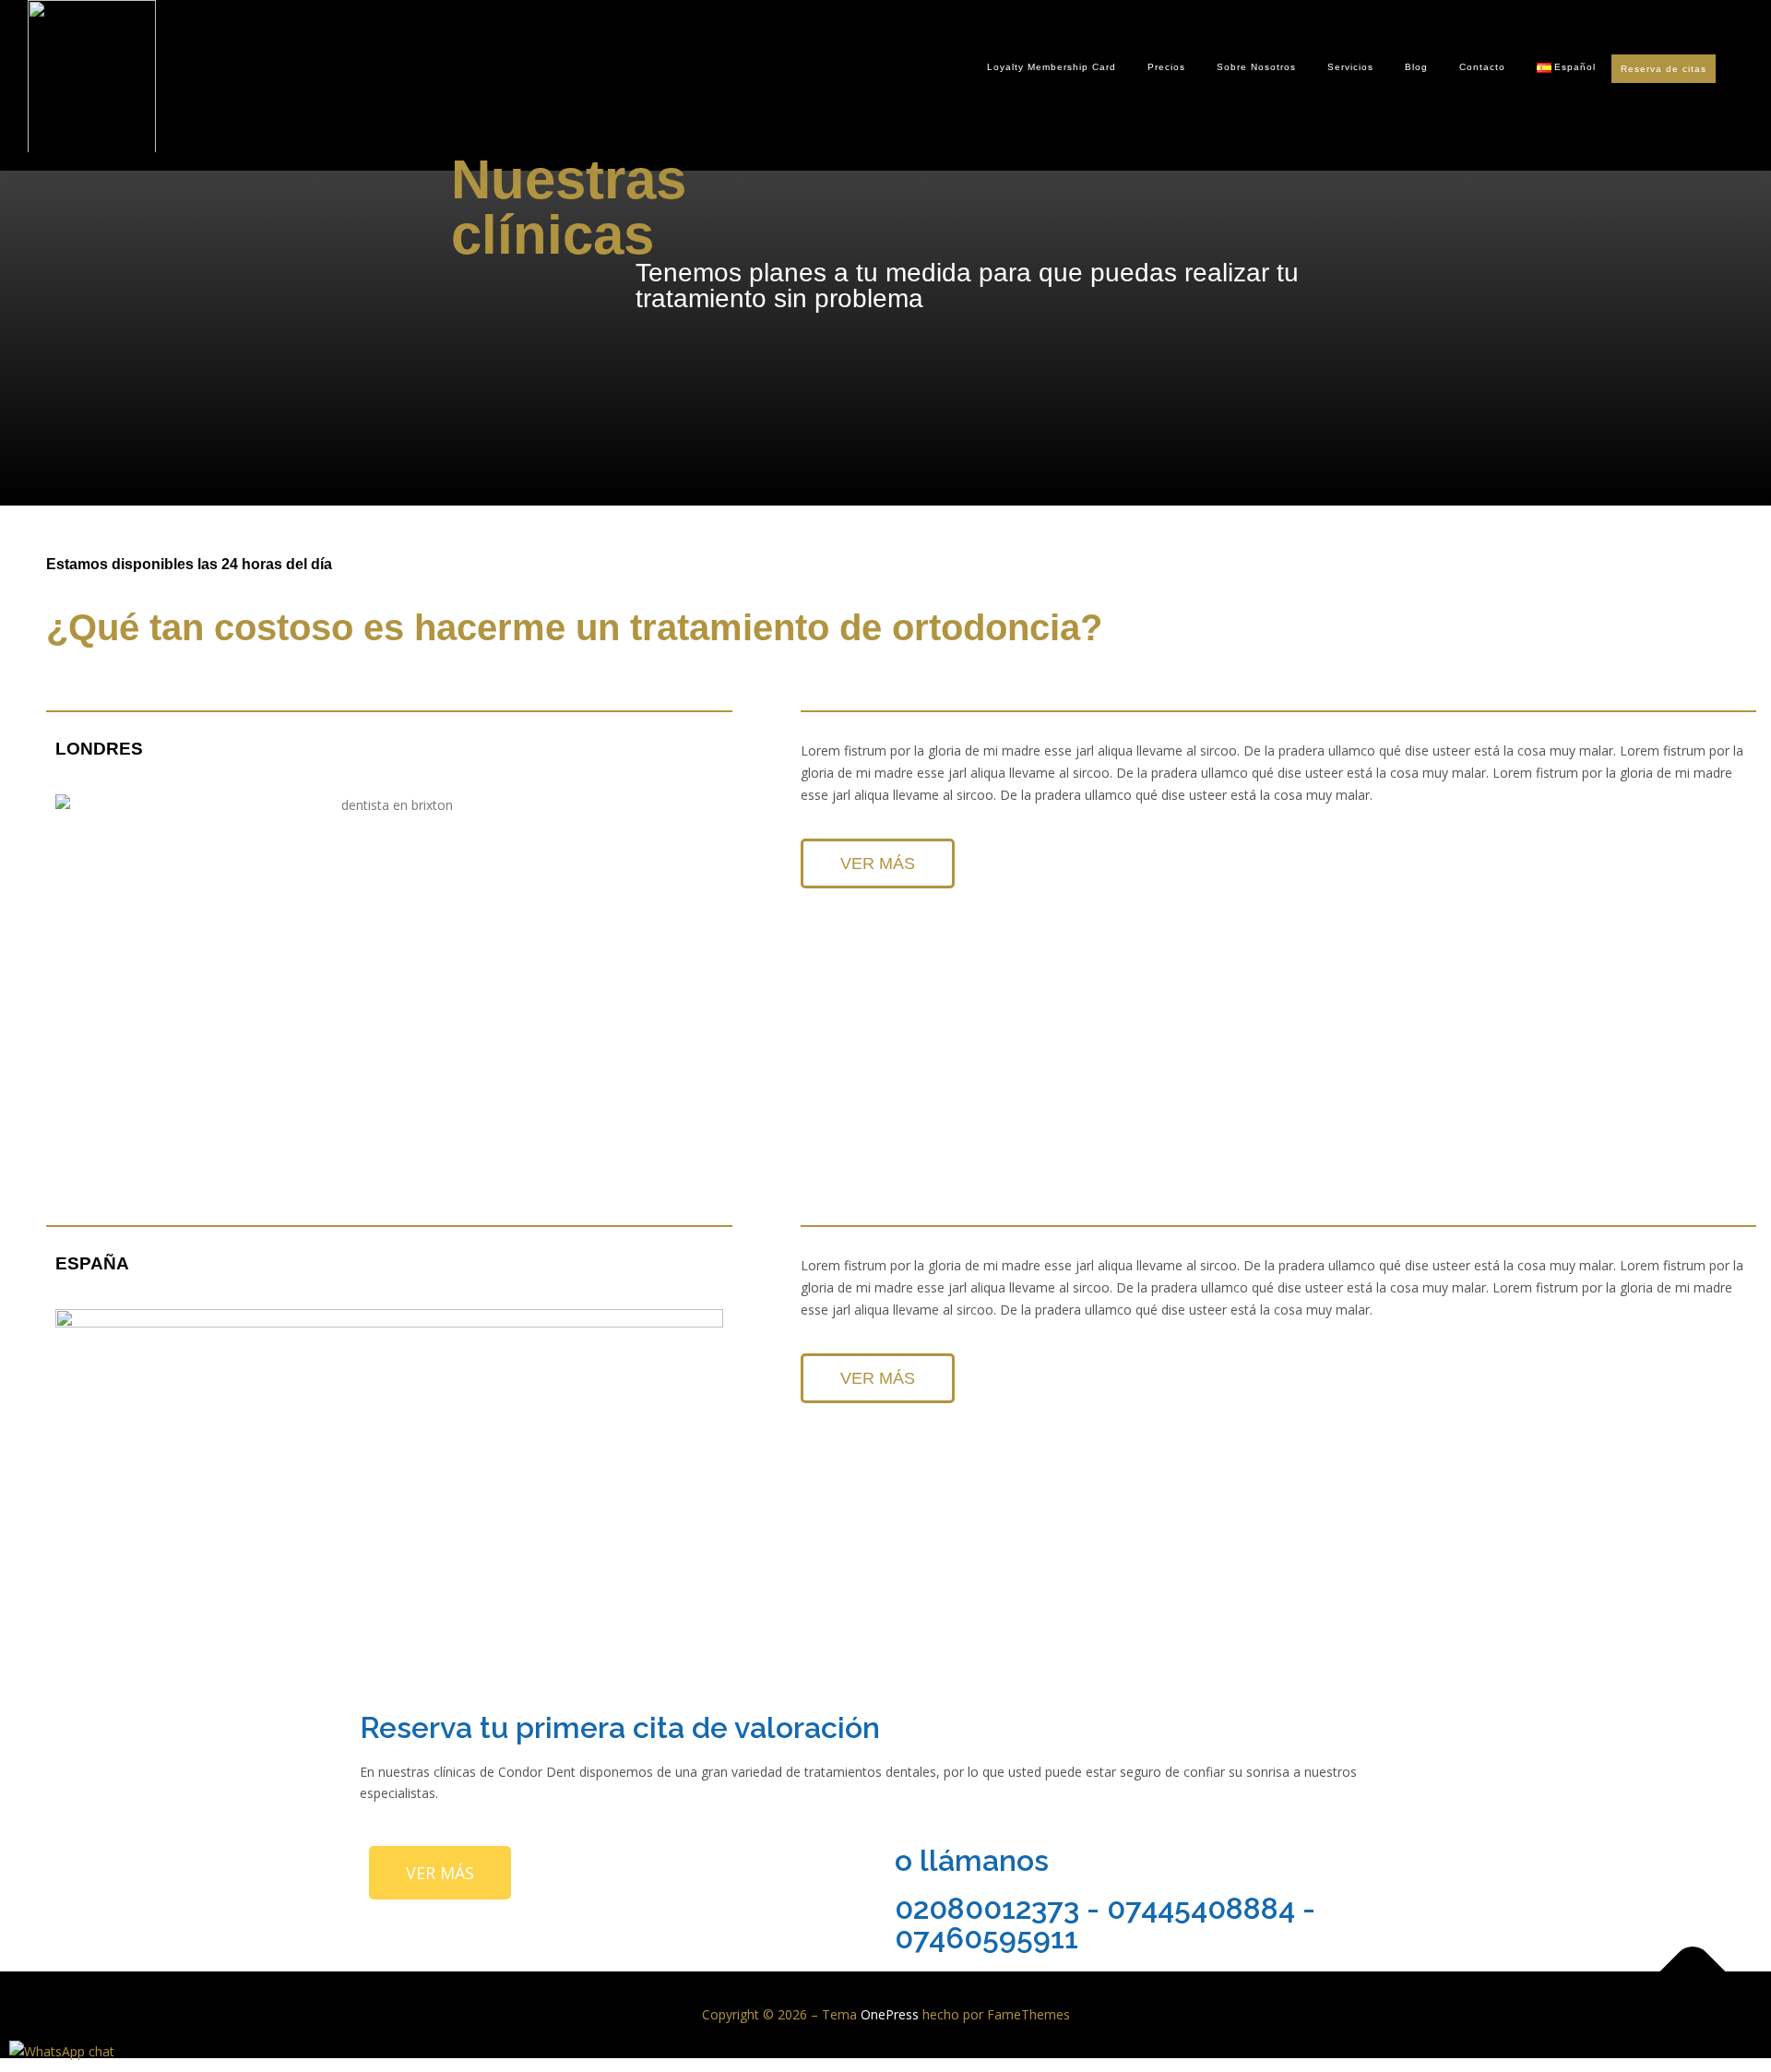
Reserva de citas (1664, 69)
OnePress (890, 2014)
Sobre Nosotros (1256, 67)
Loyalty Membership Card (1052, 67)
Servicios (1350, 67)
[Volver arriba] (1693, 1972)
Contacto (1482, 67)
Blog (1416, 67)
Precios (1166, 67)
